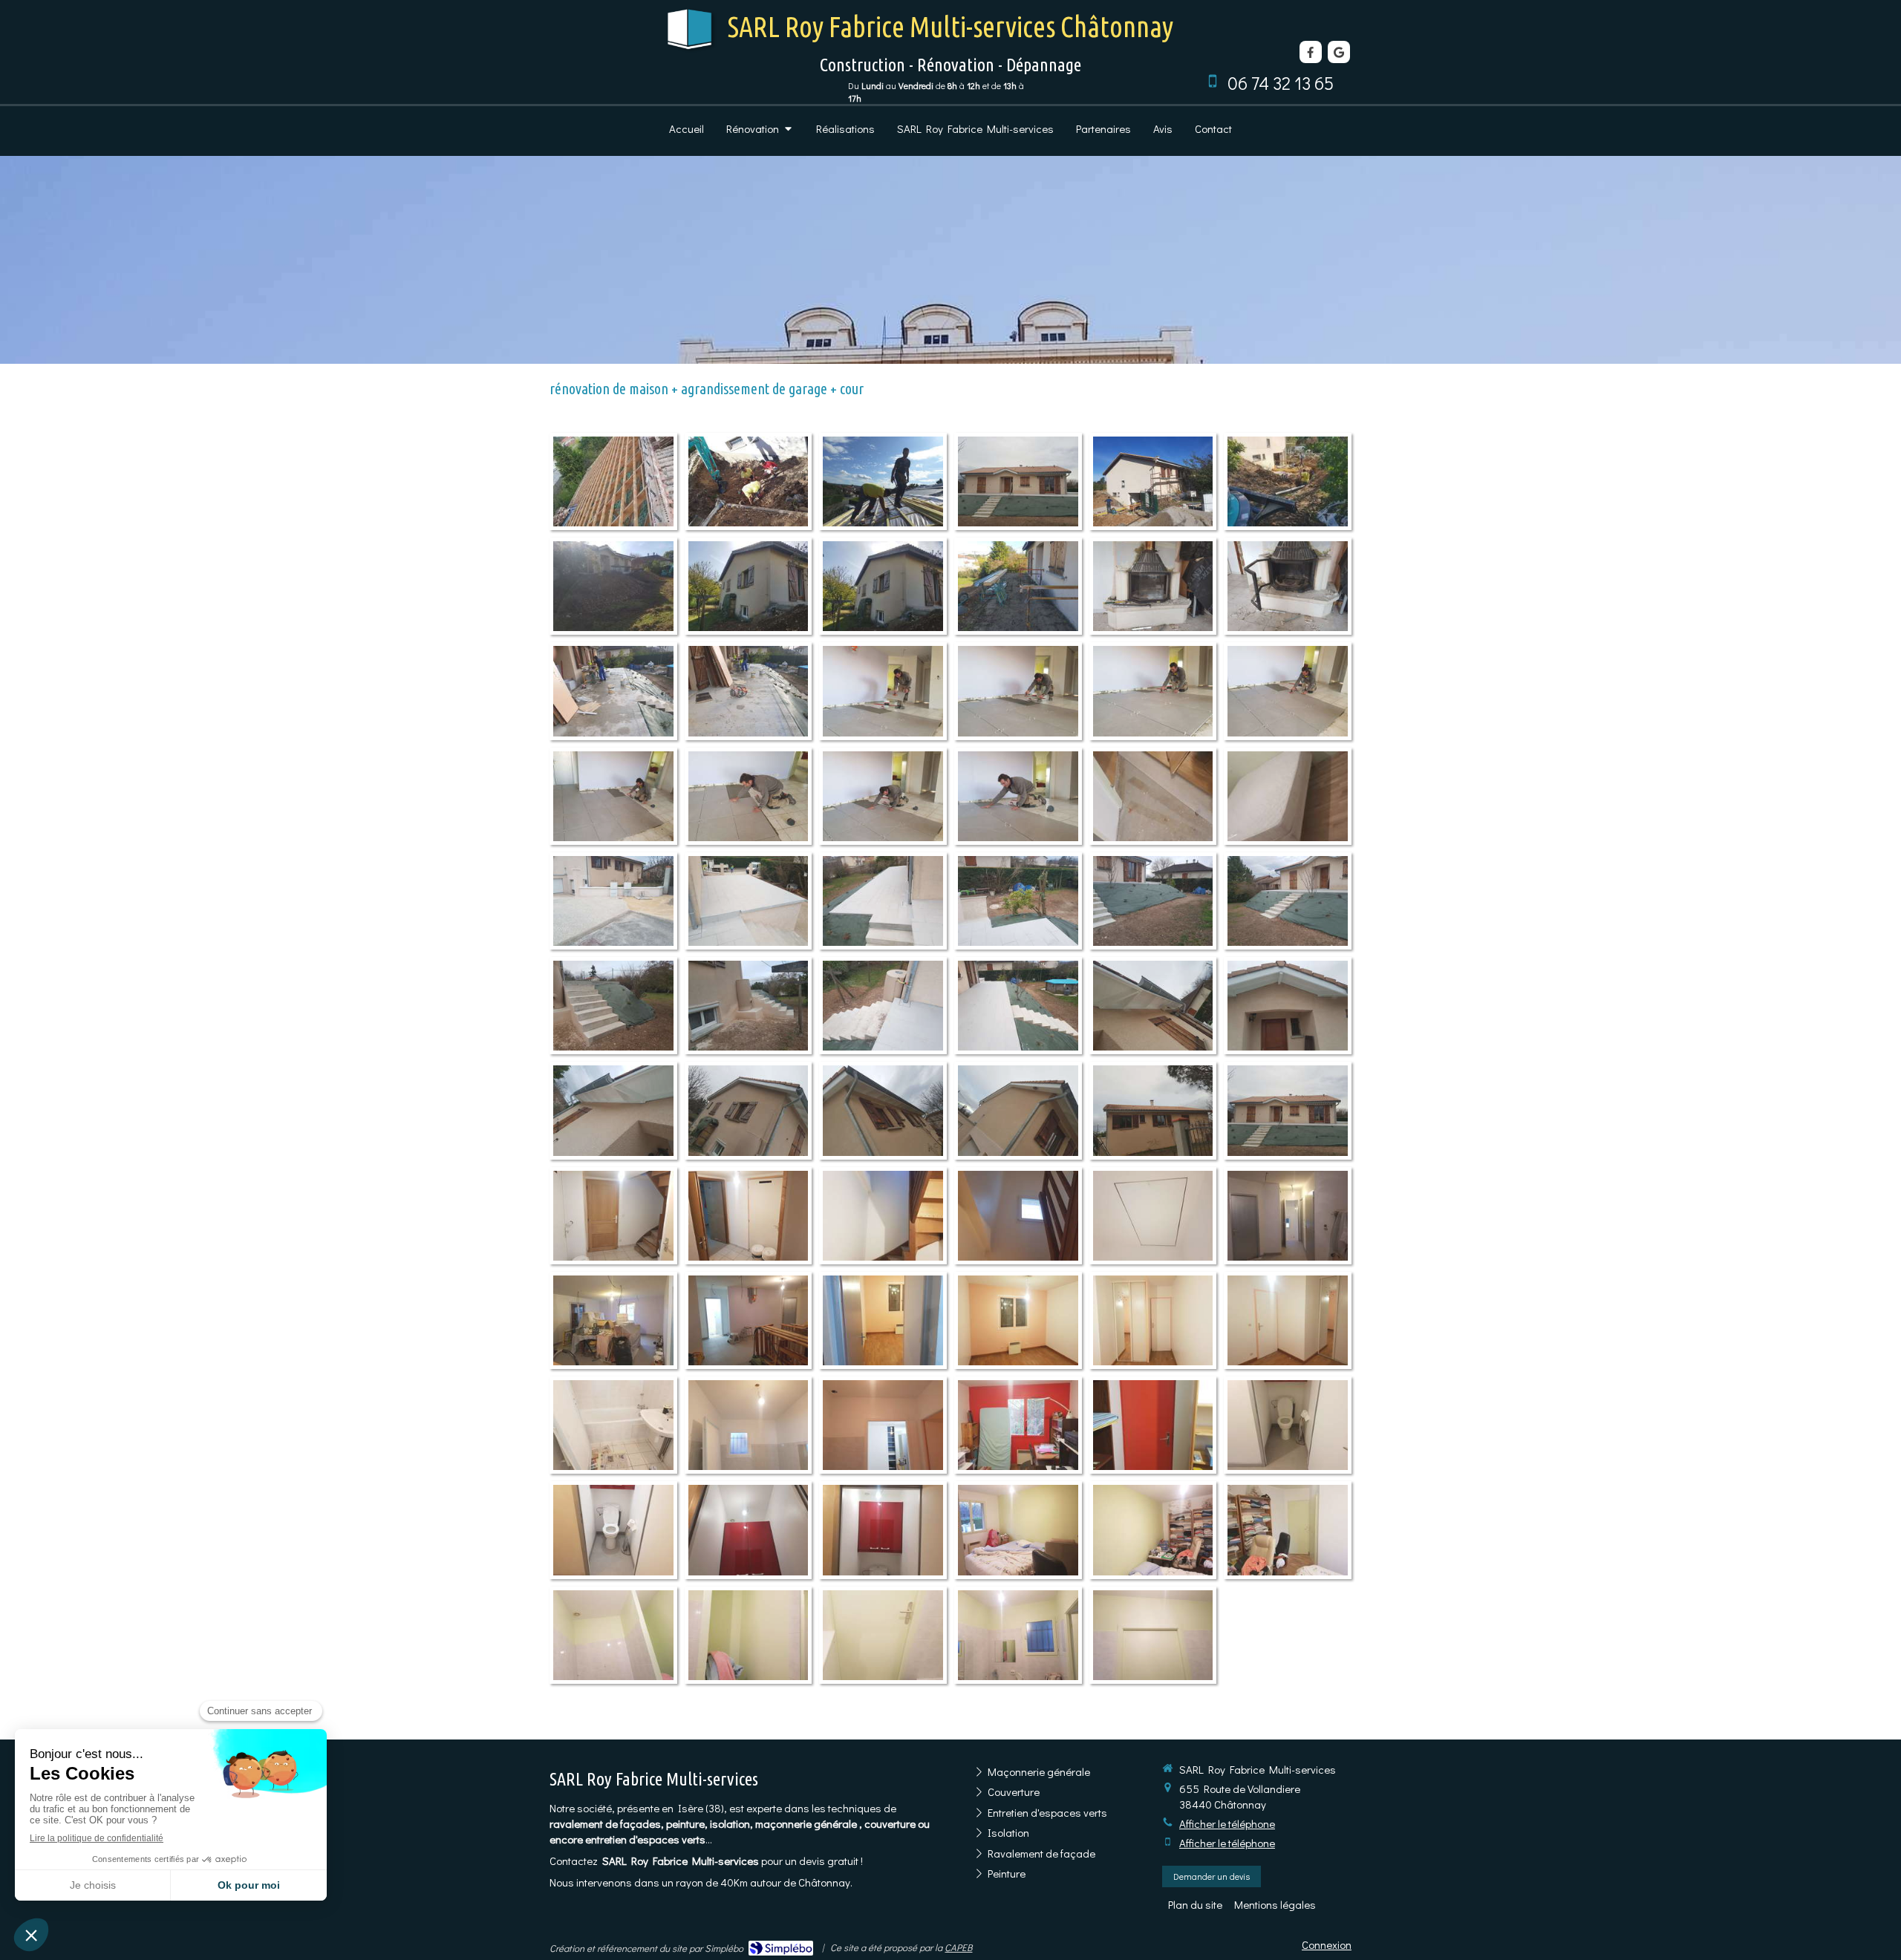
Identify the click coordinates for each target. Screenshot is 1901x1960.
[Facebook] (1311, 52)
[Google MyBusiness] (1339, 52)
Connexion (1327, 1944)
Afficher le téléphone (1227, 1823)
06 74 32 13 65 (1281, 83)
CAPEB (958, 1947)
